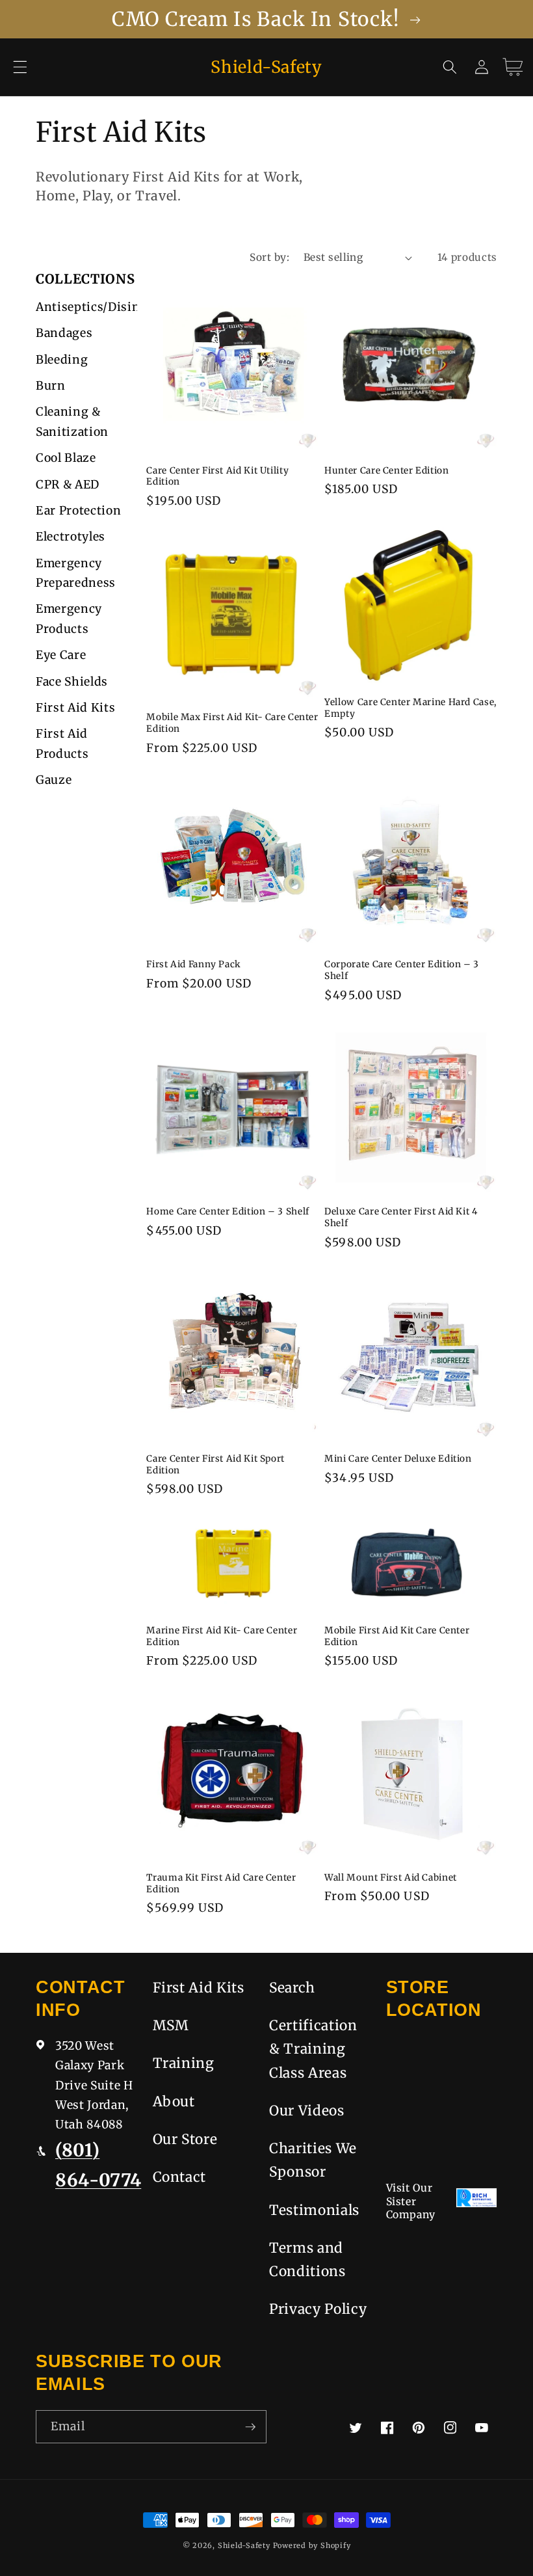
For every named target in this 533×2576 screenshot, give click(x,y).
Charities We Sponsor (313, 2160)
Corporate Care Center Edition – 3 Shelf (402, 970)
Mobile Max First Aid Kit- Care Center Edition (232, 723)
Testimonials (314, 2210)
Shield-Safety (244, 2545)
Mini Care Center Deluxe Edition (398, 1459)
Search (292, 1988)
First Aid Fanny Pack (194, 964)
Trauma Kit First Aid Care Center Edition (221, 1884)
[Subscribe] (250, 2427)
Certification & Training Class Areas (313, 2049)
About (174, 2101)
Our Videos (307, 2111)
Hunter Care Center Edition (386, 471)
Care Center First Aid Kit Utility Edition (217, 476)
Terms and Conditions (307, 2260)
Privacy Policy (318, 2309)
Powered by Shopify (312, 2545)
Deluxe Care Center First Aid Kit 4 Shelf (401, 1217)
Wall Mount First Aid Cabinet (391, 1878)
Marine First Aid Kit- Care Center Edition (222, 1636)
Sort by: (269, 257)
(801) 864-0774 (98, 2165)
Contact (180, 2177)
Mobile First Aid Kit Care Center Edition (397, 1636)
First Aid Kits (199, 1988)
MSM (171, 2025)
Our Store (185, 2139)
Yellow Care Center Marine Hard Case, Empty (410, 708)
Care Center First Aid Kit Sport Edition (215, 1465)
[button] (20, 67)
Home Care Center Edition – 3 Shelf (227, 1212)
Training (184, 2063)
